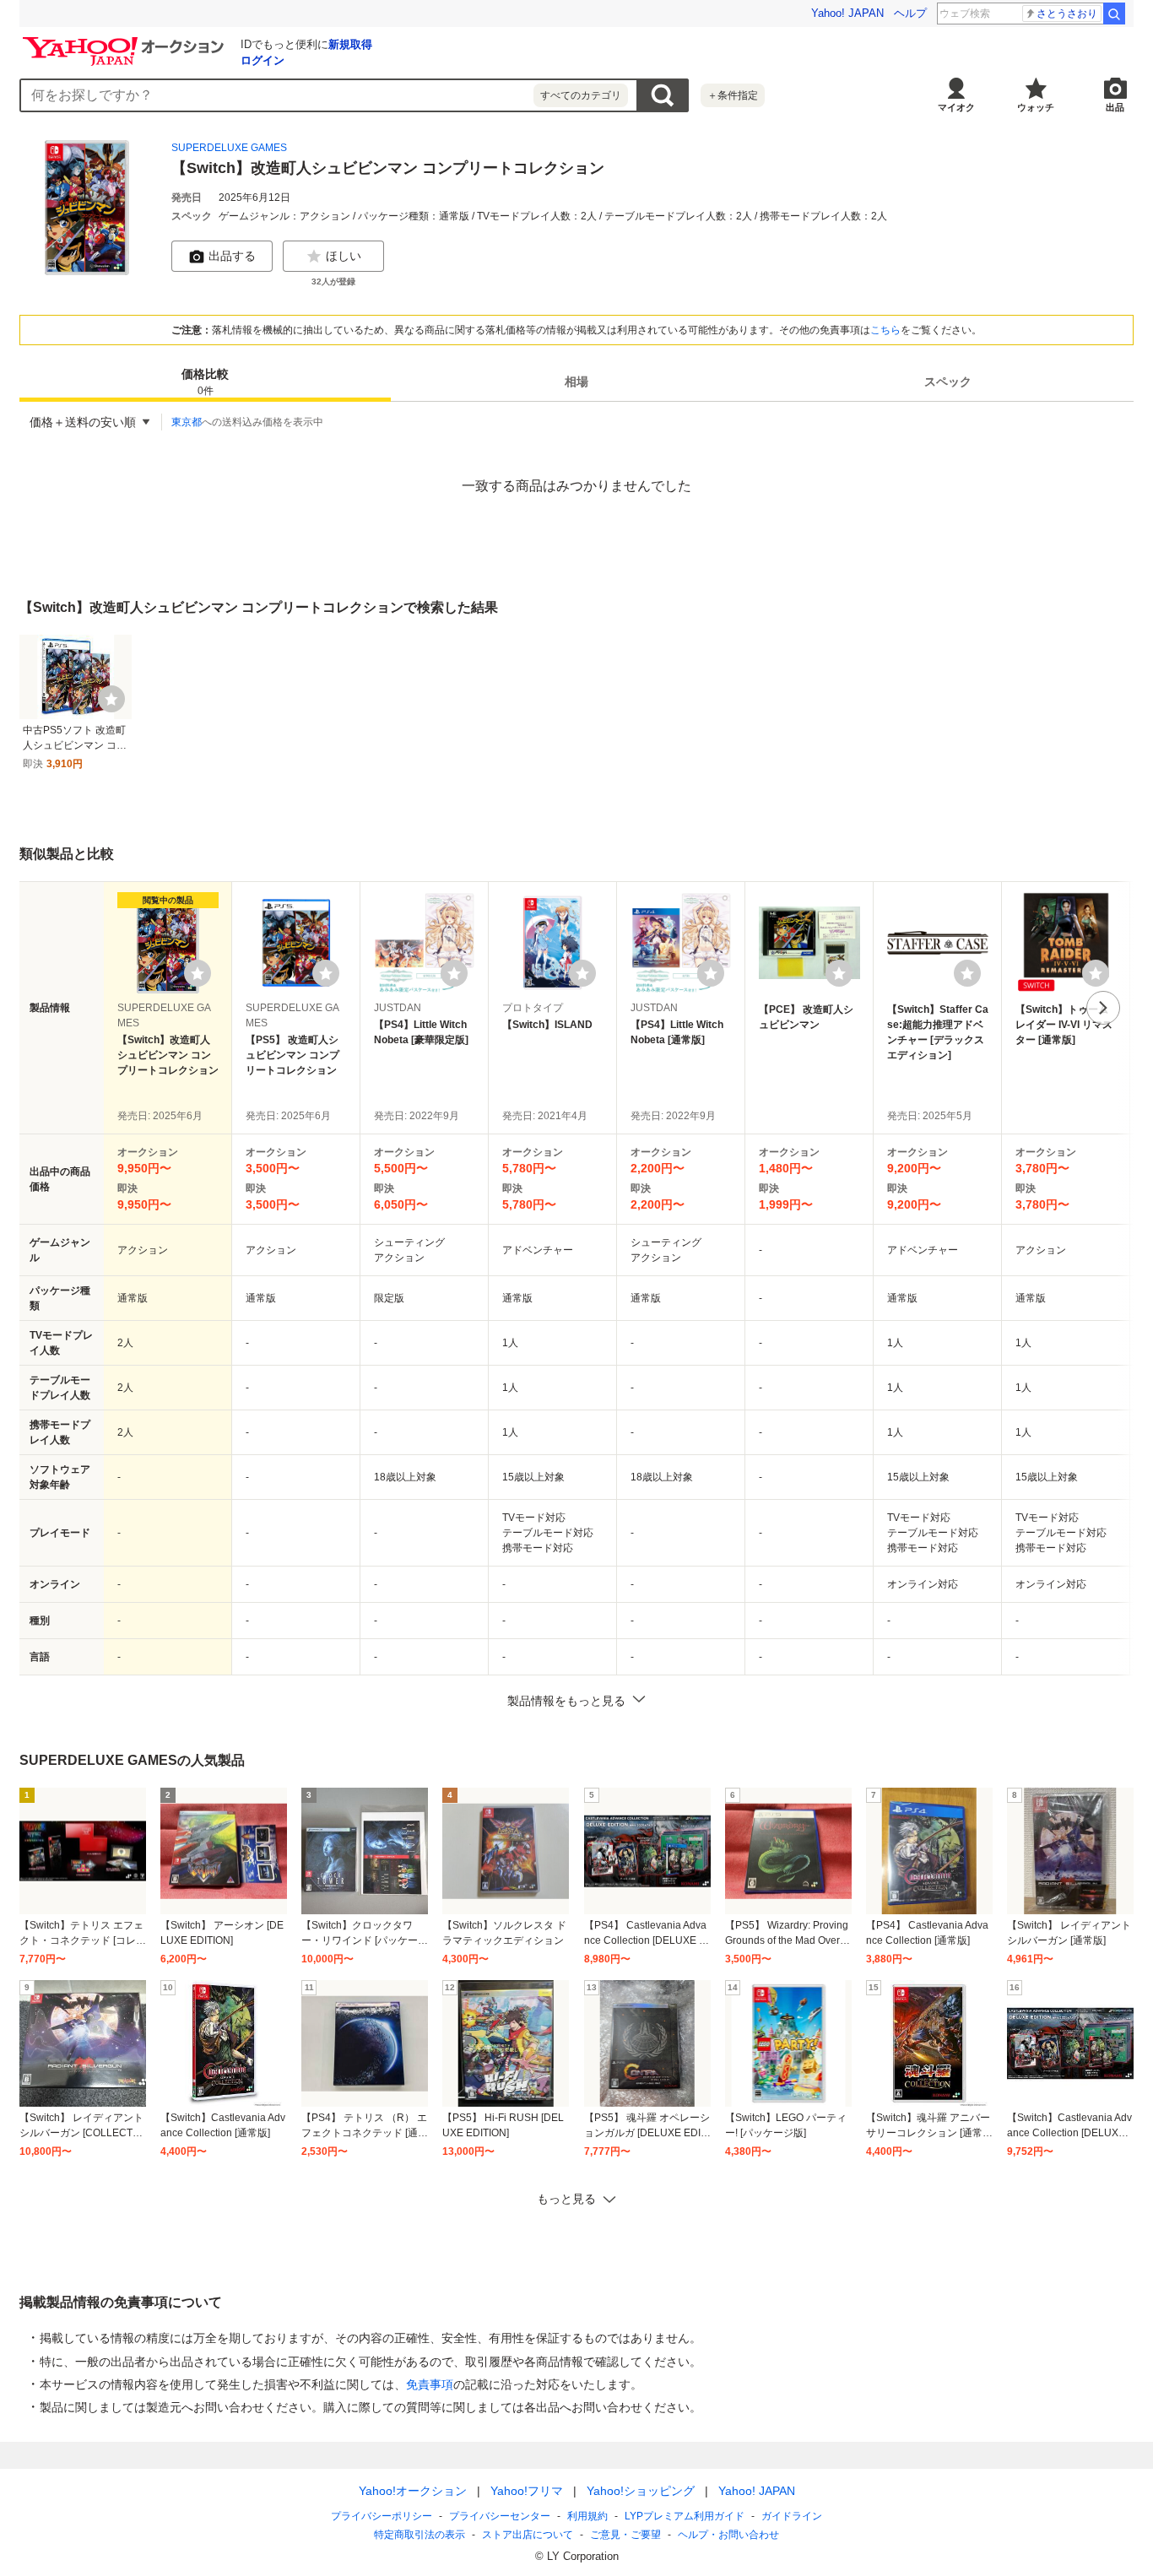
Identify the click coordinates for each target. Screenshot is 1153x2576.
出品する (232, 256)
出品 (1115, 107)
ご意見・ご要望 (625, 2535)
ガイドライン (792, 2516)
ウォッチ (1036, 107)
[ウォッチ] (111, 699)
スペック (948, 382)
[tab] (205, 382)
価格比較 (205, 382)
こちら (885, 330)
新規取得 (350, 44)
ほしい (344, 256)
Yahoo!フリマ (527, 2491)
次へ (1103, 1008)
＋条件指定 (733, 95)
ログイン (263, 60)
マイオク (956, 107)
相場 (576, 382)
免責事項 (430, 2384)
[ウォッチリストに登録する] (198, 973)
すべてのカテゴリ (581, 95)
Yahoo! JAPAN (847, 13)
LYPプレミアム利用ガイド (685, 2516)
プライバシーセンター (500, 2516)
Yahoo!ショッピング (641, 2491)
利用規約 (587, 2516)
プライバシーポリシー (382, 2516)
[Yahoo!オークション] (126, 41)
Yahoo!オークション (413, 2491)
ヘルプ (910, 13)
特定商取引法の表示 (420, 2535)
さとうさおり (1067, 14)
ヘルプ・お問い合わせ (728, 2535)
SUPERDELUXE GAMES (229, 148)
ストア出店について (528, 2535)
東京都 (187, 422)
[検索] (1114, 14)
